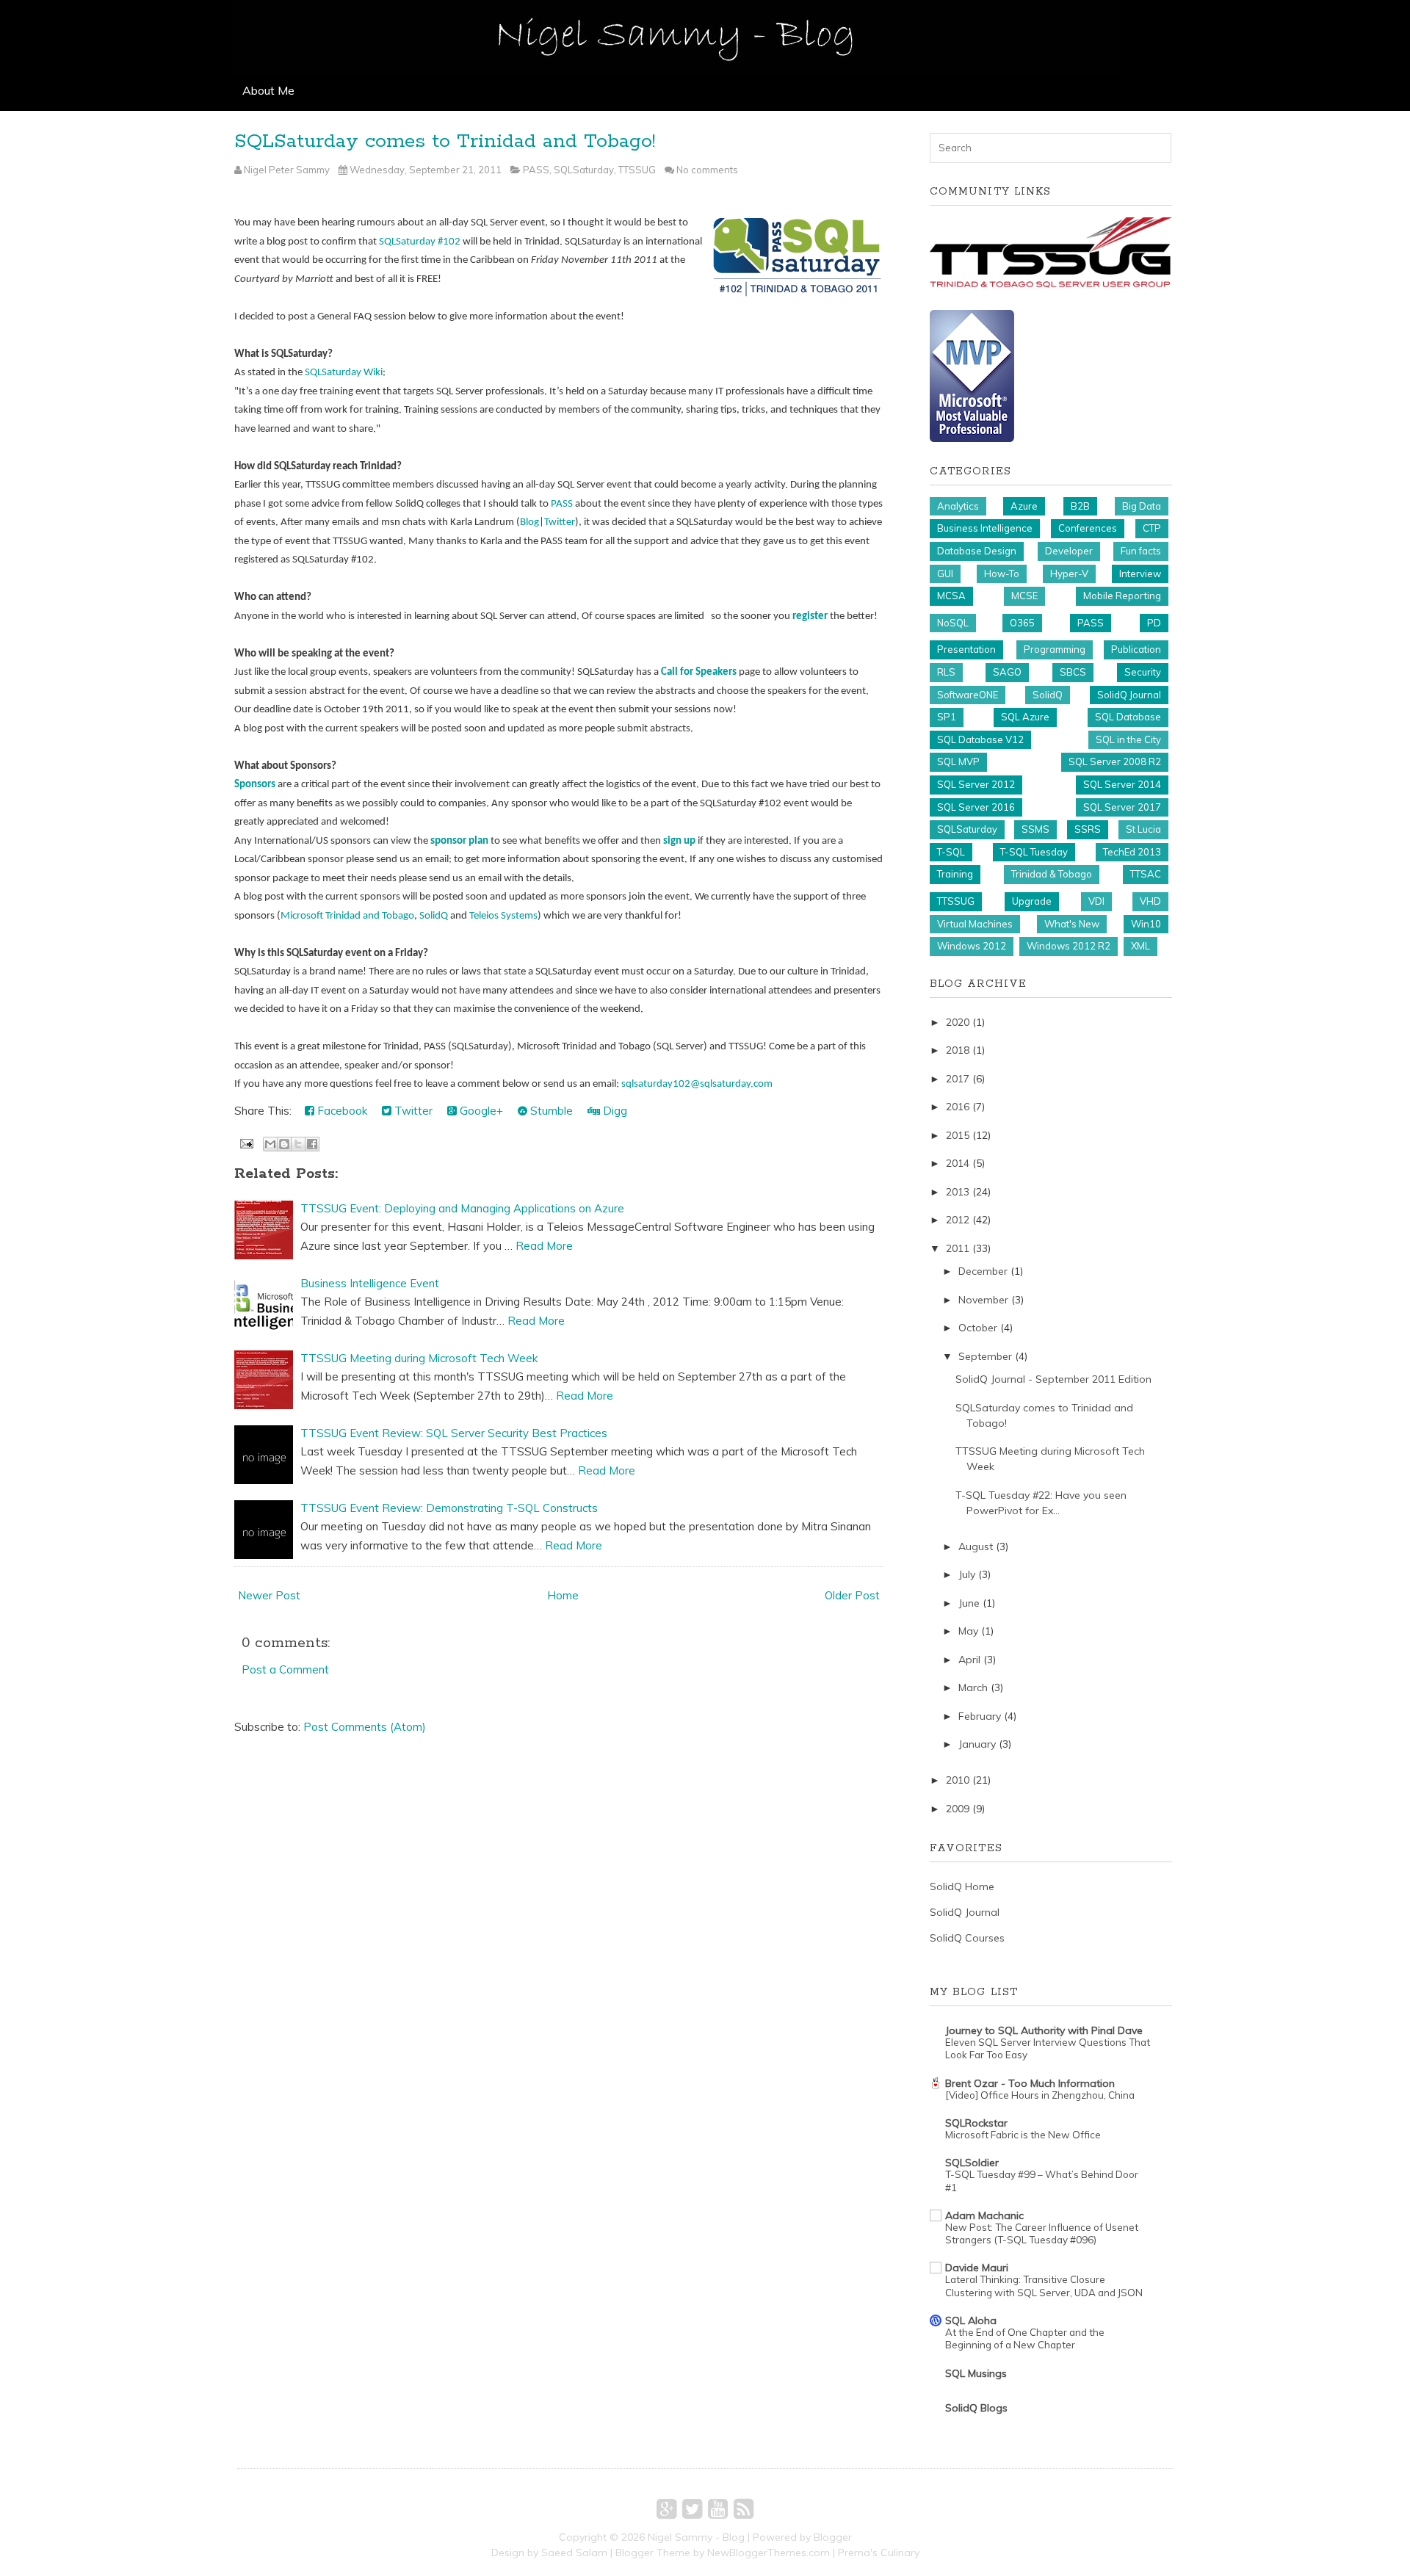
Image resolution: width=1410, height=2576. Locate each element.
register (810, 616)
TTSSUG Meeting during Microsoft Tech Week (419, 1358)
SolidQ (434, 916)
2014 (958, 1163)
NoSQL (953, 623)
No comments (707, 170)
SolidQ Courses (967, 1938)
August (976, 1546)
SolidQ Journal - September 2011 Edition (1053, 1379)
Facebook (341, 1111)
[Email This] (270, 1144)
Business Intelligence (985, 528)
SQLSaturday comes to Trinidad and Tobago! (445, 141)
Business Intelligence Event (370, 1283)
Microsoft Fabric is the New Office (1023, 2135)
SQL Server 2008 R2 (1115, 761)
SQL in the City (1128, 739)
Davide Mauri (977, 2268)
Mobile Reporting (1122, 596)
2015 (958, 1135)
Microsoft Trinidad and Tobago (347, 916)
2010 (958, 1780)
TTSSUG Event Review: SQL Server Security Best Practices (454, 1433)
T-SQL (951, 852)
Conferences (1088, 528)
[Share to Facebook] (312, 1144)
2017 (958, 1079)
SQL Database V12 (980, 739)
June (969, 1603)
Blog (529, 522)
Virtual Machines (975, 924)
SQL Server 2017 (1122, 807)
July (967, 1574)
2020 (958, 1022)
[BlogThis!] (284, 1144)
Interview (1140, 574)
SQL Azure (1025, 717)
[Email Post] (245, 1142)
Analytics (958, 506)
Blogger (833, 2537)
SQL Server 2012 (976, 784)
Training (955, 874)
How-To (1002, 574)
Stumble (550, 1111)
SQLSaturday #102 (420, 242)
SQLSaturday (584, 170)
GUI (945, 574)
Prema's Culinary (879, 2553)
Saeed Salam (574, 2553)
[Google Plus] (666, 2508)
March (973, 1687)
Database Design (977, 551)
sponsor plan (459, 841)
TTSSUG (637, 170)
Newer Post (269, 1595)
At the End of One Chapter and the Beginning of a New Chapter (1025, 2338)
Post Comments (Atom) (365, 1727)
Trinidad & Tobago (1052, 874)
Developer (1069, 551)
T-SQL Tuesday (1034, 852)
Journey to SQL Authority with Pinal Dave (1044, 2030)
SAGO (1007, 672)
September (985, 1356)
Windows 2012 (972, 946)
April (969, 1660)
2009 (958, 1809)
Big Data (1142, 506)
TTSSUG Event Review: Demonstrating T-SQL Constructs (449, 1508)
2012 (958, 1220)
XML (1140, 946)
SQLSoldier (972, 2163)
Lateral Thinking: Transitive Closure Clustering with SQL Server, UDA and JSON (1044, 2286)
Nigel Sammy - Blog (696, 2537)
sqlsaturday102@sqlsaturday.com (697, 1084)
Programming (1055, 649)
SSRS (1088, 829)
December (983, 1271)
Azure (1024, 506)
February (980, 1716)
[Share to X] (298, 1144)
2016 (958, 1107)
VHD (1150, 901)
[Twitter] (692, 2508)
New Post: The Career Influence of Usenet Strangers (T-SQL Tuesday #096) (1042, 2233)
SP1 (947, 717)
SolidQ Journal (1129, 695)
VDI (1096, 901)
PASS (536, 170)
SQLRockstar (976, 2123)
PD (1154, 623)
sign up (679, 841)
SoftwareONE (968, 695)
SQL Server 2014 (1122, 784)
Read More (544, 1246)
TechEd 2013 (1132, 852)
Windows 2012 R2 (1069, 946)
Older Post (852, 1595)
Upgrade (1032, 901)
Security (1143, 672)
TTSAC (1146, 874)
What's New (1072, 924)
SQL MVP (958, 761)
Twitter (560, 522)
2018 (958, 1050)
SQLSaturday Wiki (344, 373)
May (968, 1631)
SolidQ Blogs (976, 2408)
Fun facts (1141, 551)
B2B (1080, 506)
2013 (958, 1192)
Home (563, 1595)
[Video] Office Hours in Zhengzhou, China (1040, 2095)
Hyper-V (1069, 574)
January (977, 1744)
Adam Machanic (984, 2215)
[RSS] (744, 2508)
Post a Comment (285, 1669)
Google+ (480, 1111)
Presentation (966, 649)
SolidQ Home (962, 1886)
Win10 (1146, 924)
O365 (1022, 623)
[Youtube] (718, 2508)
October (978, 1328)
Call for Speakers (699, 672)
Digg (614, 1111)
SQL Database (1128, 717)
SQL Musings (976, 2373)
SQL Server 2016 (976, 807)
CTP (1152, 528)
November (983, 1300)
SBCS (1073, 672)
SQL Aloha (971, 2320)
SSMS (1035, 829)
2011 (958, 1248)
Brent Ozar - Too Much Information (1030, 2083)
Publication (1136, 649)
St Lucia (1143, 829)
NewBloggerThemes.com (769, 2553)
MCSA (951, 596)
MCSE (1024, 596)
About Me (268, 90)
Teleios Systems (503, 916)
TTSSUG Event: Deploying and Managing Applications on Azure (462, 1208)
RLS (946, 672)
